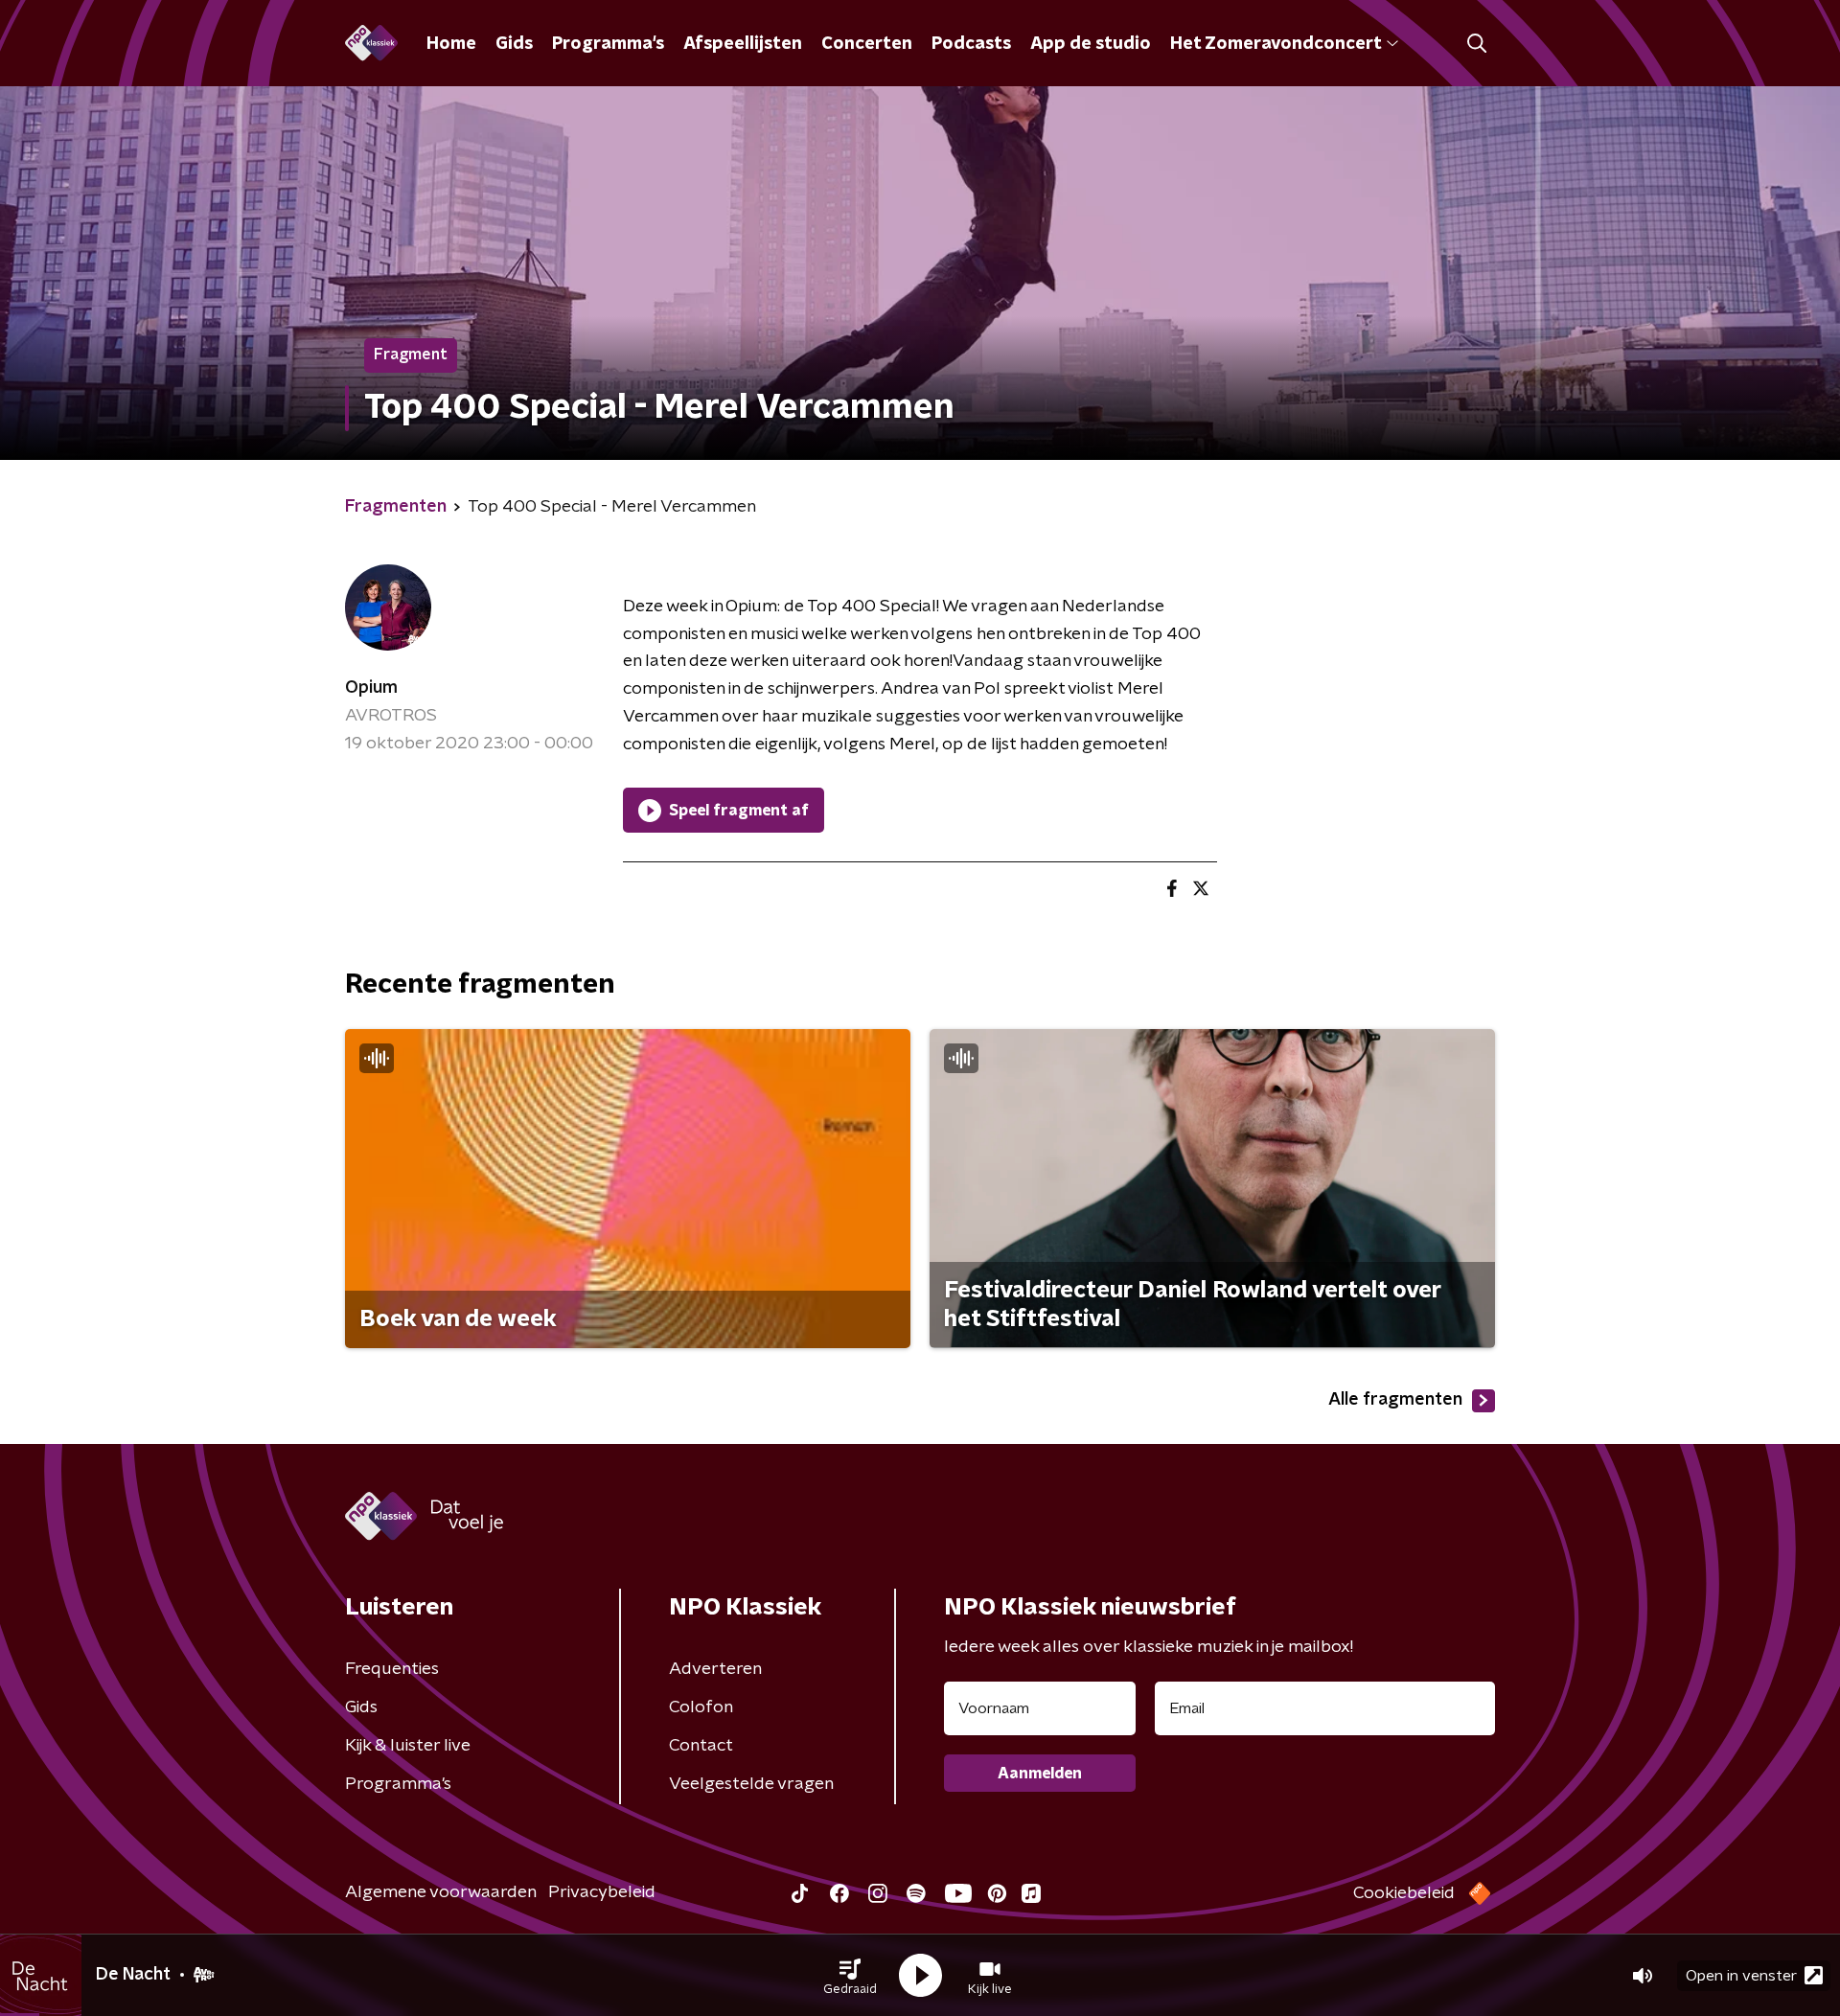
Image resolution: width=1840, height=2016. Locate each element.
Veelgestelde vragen (751, 1784)
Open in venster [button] (1741, 1976)
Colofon (701, 1707)
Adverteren (715, 1669)
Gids (514, 44)
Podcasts (971, 44)
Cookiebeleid (1404, 1893)
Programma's (608, 44)
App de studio (1091, 44)
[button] (850, 1976)
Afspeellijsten (743, 44)
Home (451, 44)
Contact (701, 1746)
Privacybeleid (602, 1892)
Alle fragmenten (1395, 1400)
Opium (371, 688)
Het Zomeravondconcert (1276, 44)
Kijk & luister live (408, 1746)
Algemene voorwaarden (441, 1892)
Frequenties (392, 1669)
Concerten (867, 44)
